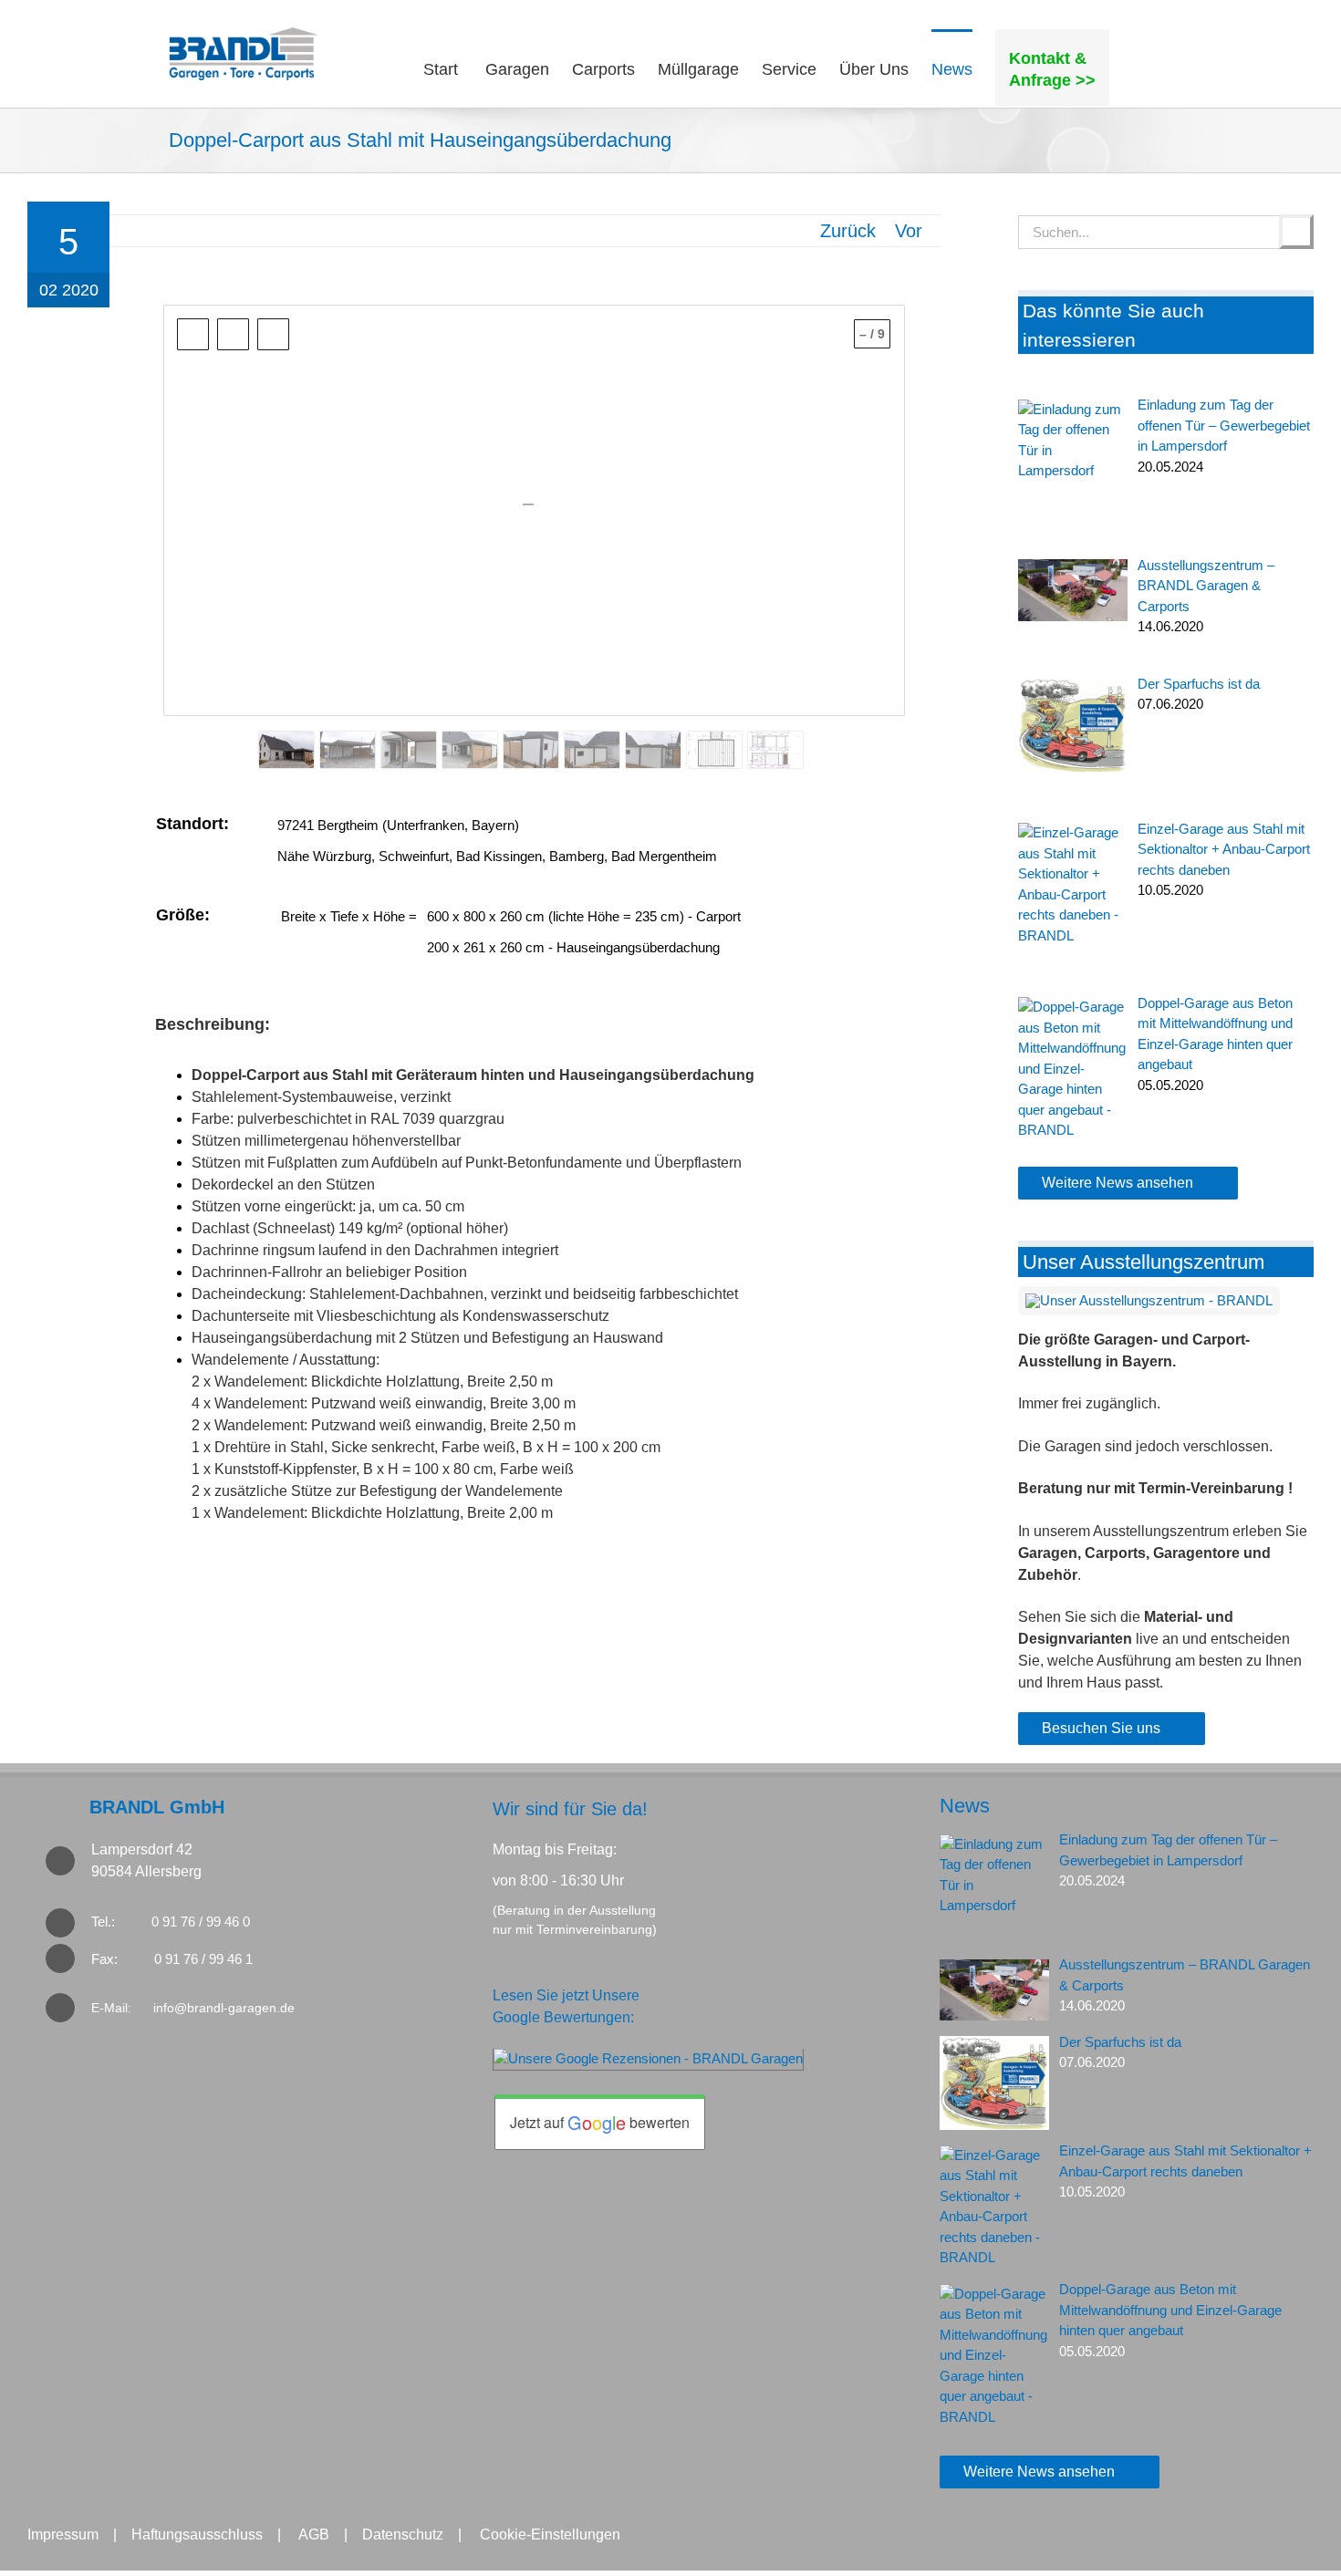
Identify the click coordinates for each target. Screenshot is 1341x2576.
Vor (909, 231)
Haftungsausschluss (197, 2534)
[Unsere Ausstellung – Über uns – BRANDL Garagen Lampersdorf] (1149, 1300)
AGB (314, 2534)
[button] (1141, 68)
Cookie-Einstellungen (550, 2534)
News (965, 1806)
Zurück (848, 231)
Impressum (63, 2534)
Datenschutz (403, 2534)
